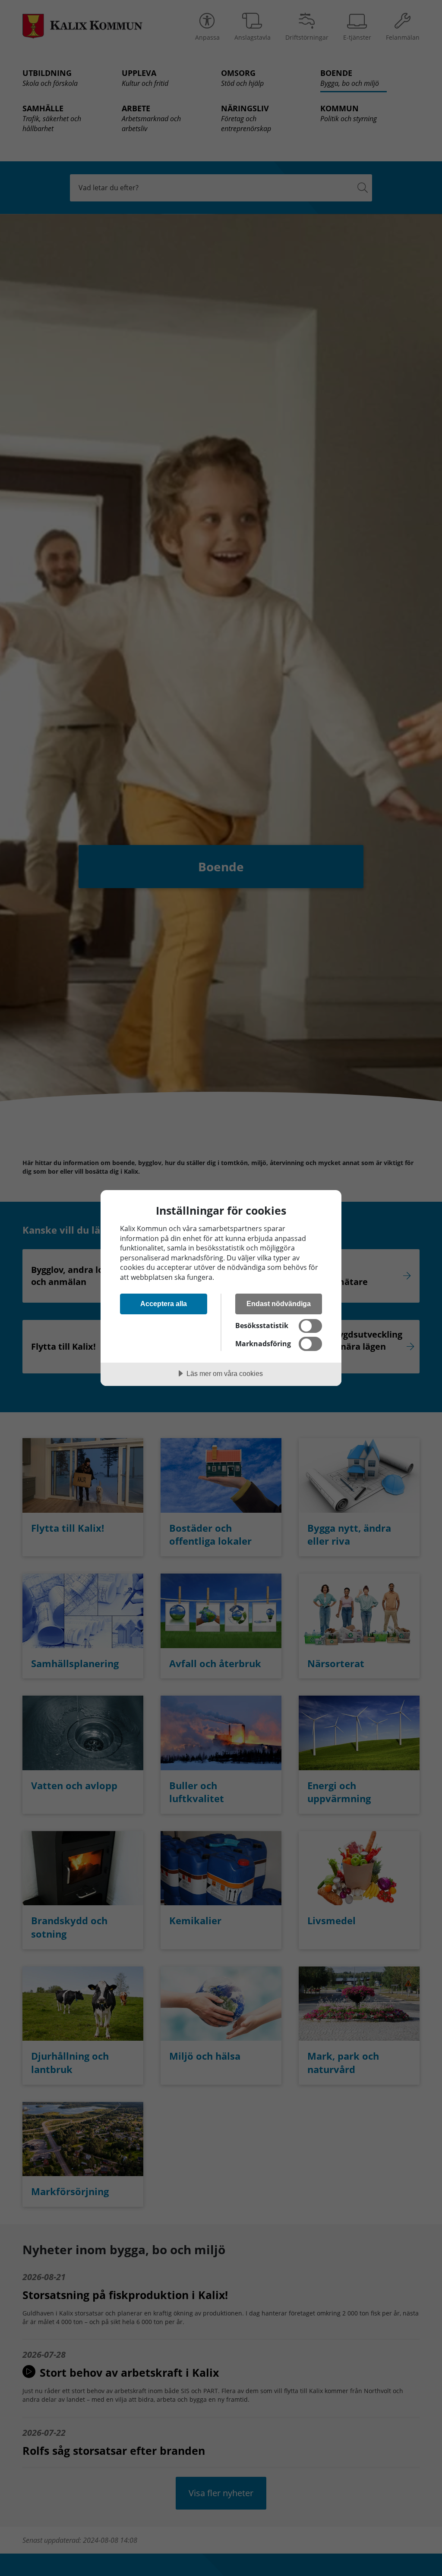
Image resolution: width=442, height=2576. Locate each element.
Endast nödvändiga (279, 1304)
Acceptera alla (164, 1304)
